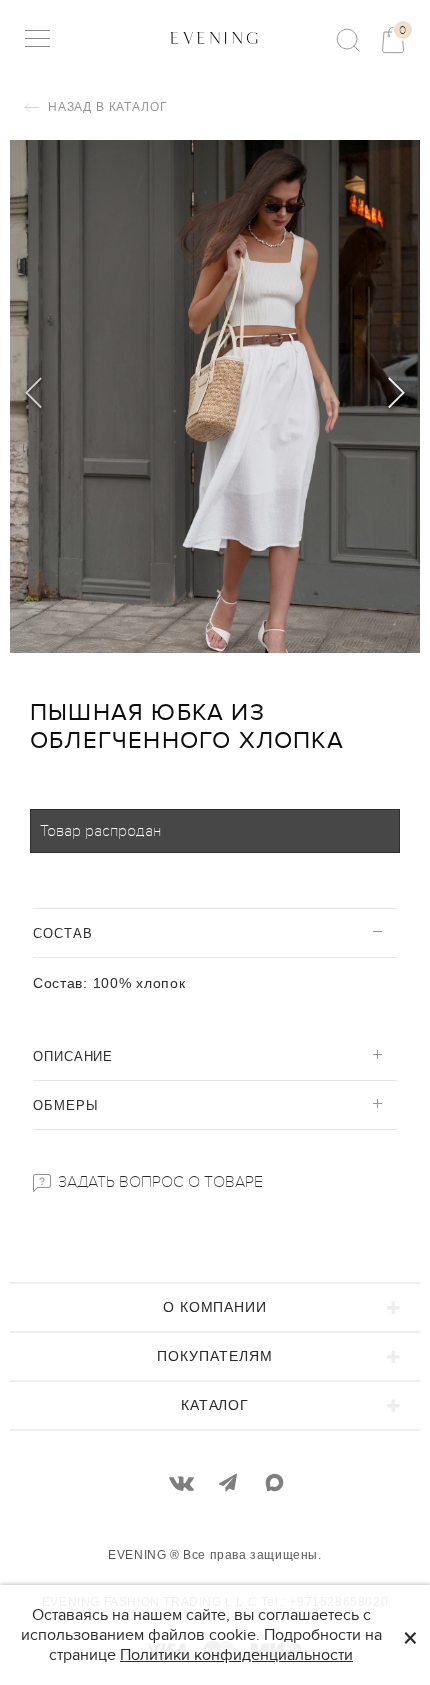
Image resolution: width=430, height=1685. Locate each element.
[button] (396, 396)
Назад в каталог (105, 107)
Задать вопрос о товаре (158, 1182)
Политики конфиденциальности (236, 1655)
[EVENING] (215, 38)
